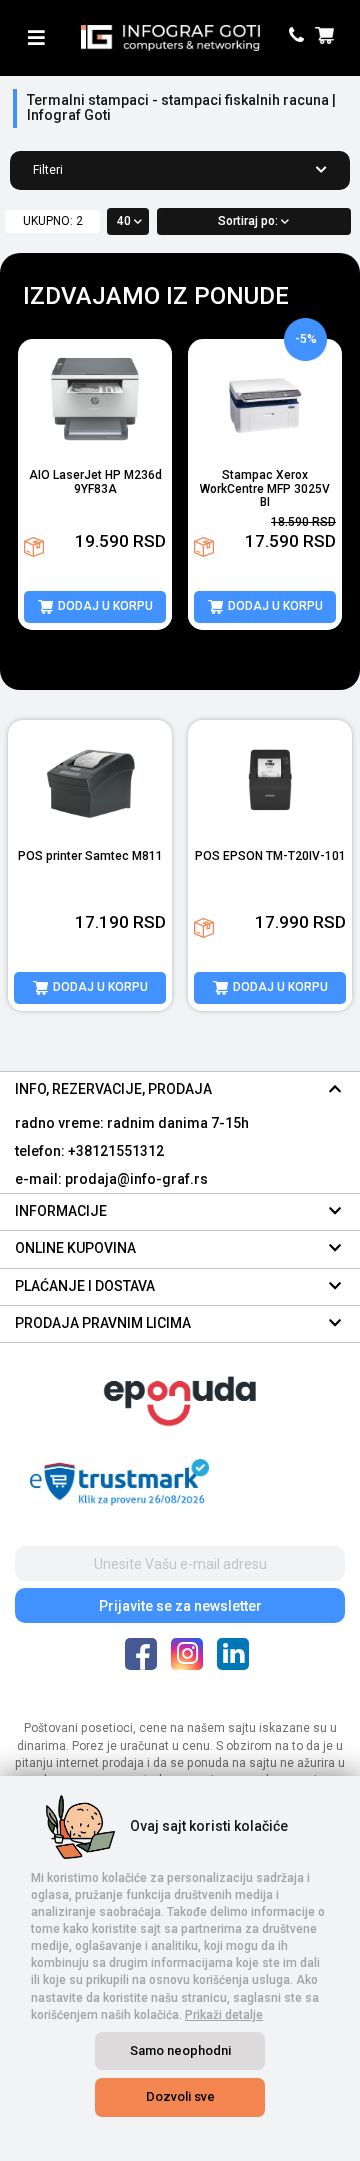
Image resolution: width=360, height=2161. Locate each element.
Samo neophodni (180, 2050)
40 (125, 221)
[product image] (95, 399)
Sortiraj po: (249, 221)
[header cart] (327, 37)
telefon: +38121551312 (89, 1151)
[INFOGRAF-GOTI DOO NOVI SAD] (170, 38)
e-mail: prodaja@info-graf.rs (111, 1179)
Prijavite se (180, 1606)
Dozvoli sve (180, 2096)
